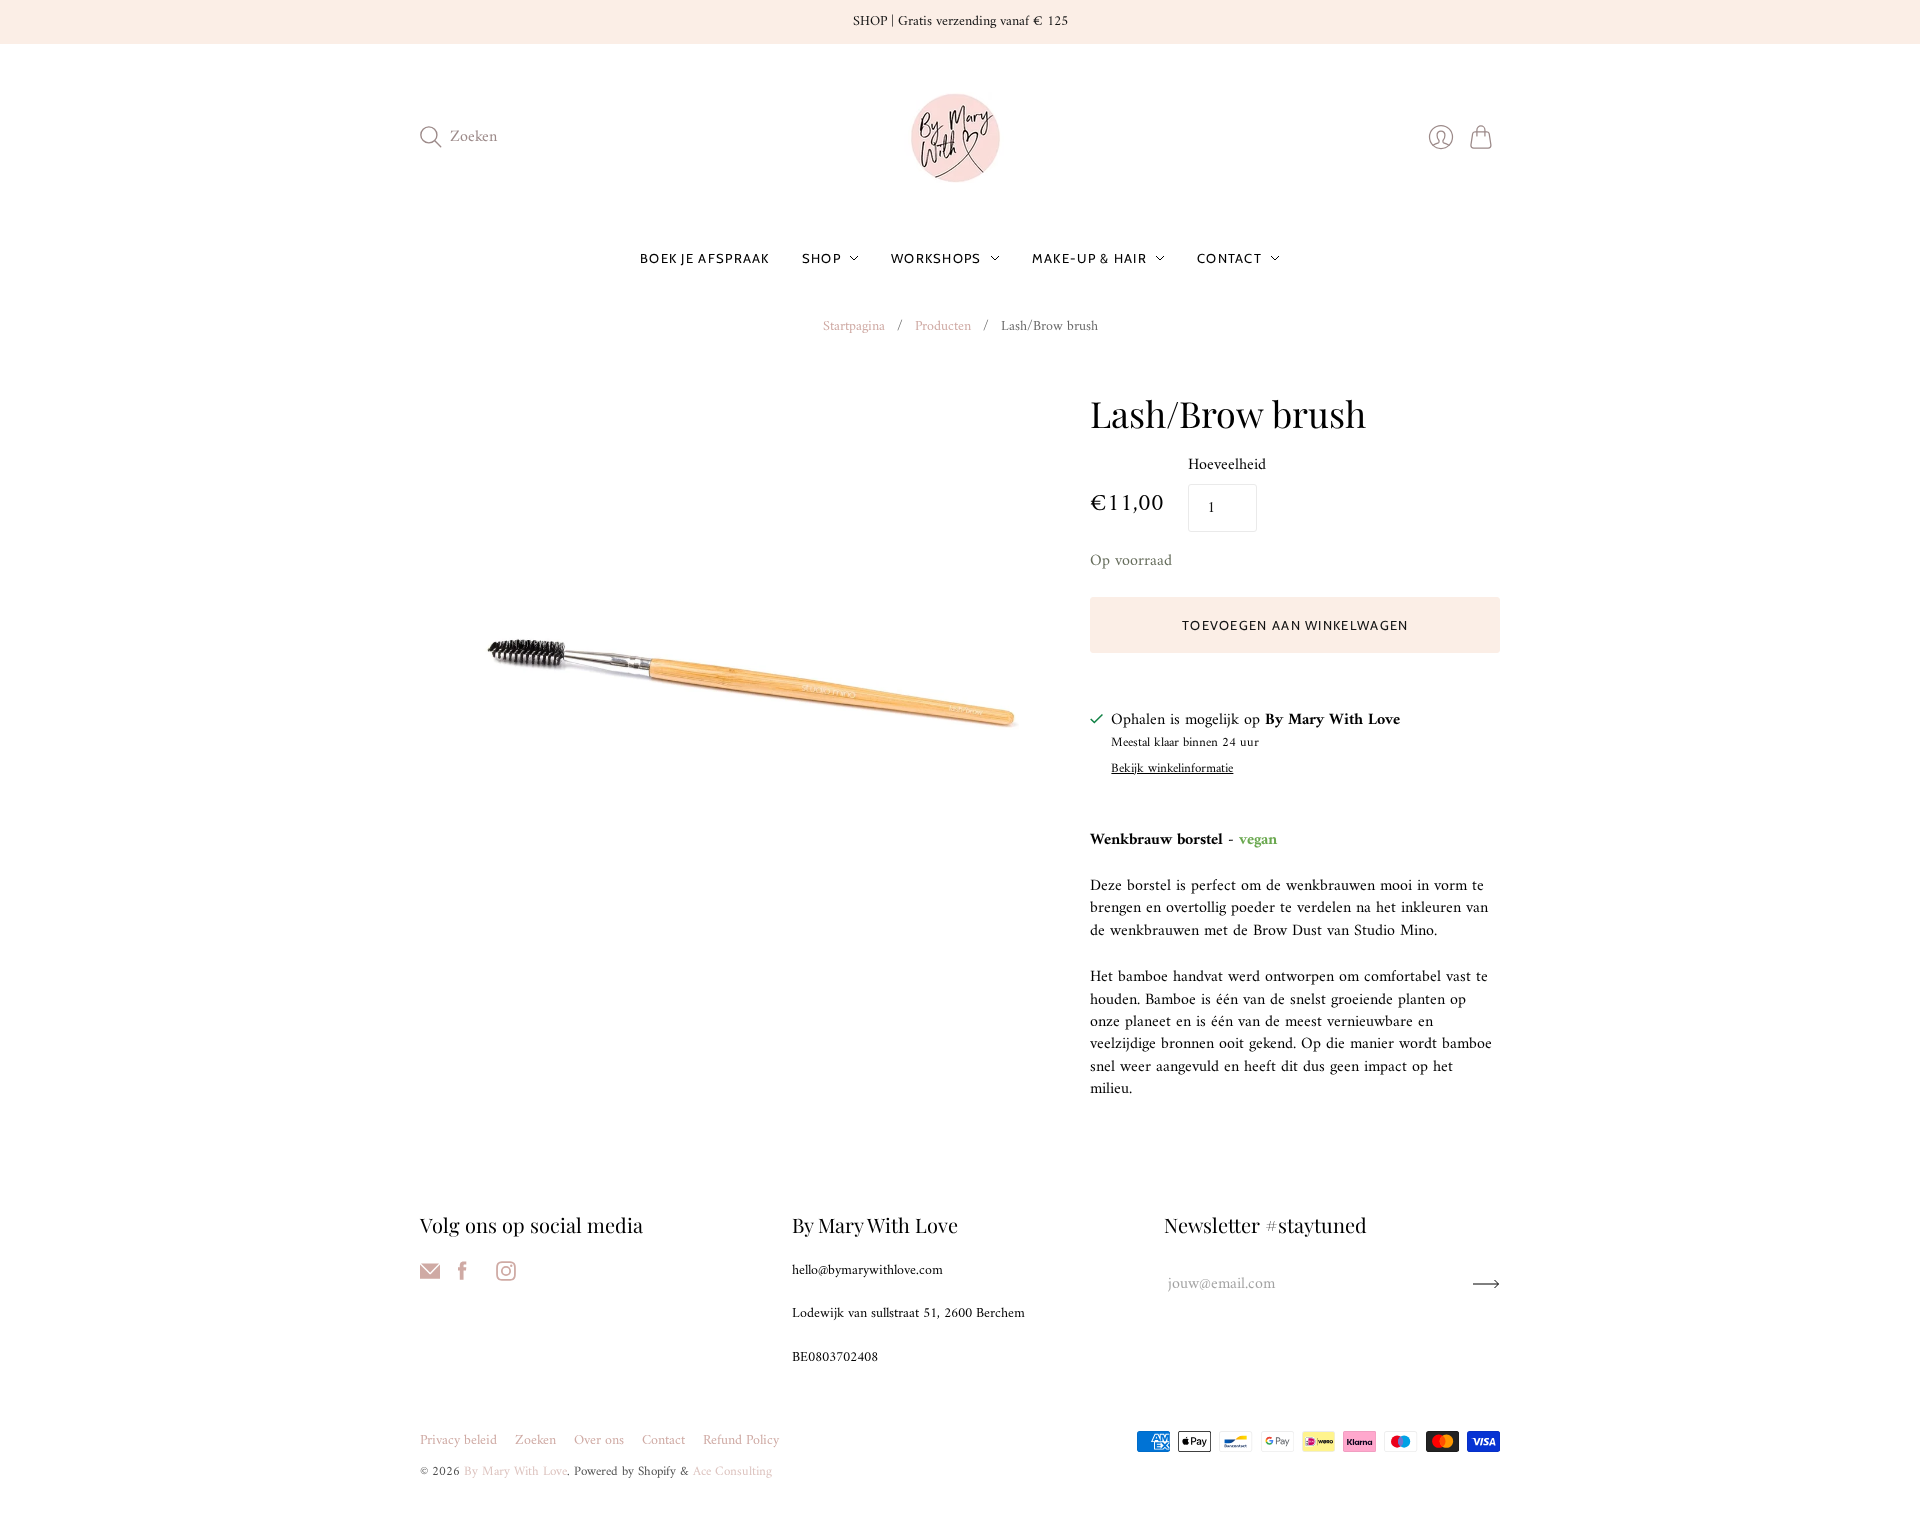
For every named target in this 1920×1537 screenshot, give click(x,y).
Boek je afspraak (705, 258)
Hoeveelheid (1227, 465)
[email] (430, 1277)
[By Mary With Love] (960, 137)
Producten (943, 327)
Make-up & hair (1089, 258)
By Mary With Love (515, 1471)
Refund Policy (741, 1440)
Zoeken (535, 1440)
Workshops (936, 258)
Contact (1229, 258)
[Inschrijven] (1486, 1284)
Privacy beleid (458, 1440)
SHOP (821, 258)
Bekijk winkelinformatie (1172, 769)
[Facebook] (462, 1277)
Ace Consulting (732, 1471)
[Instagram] (506, 1277)
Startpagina (854, 327)
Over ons (599, 1440)
